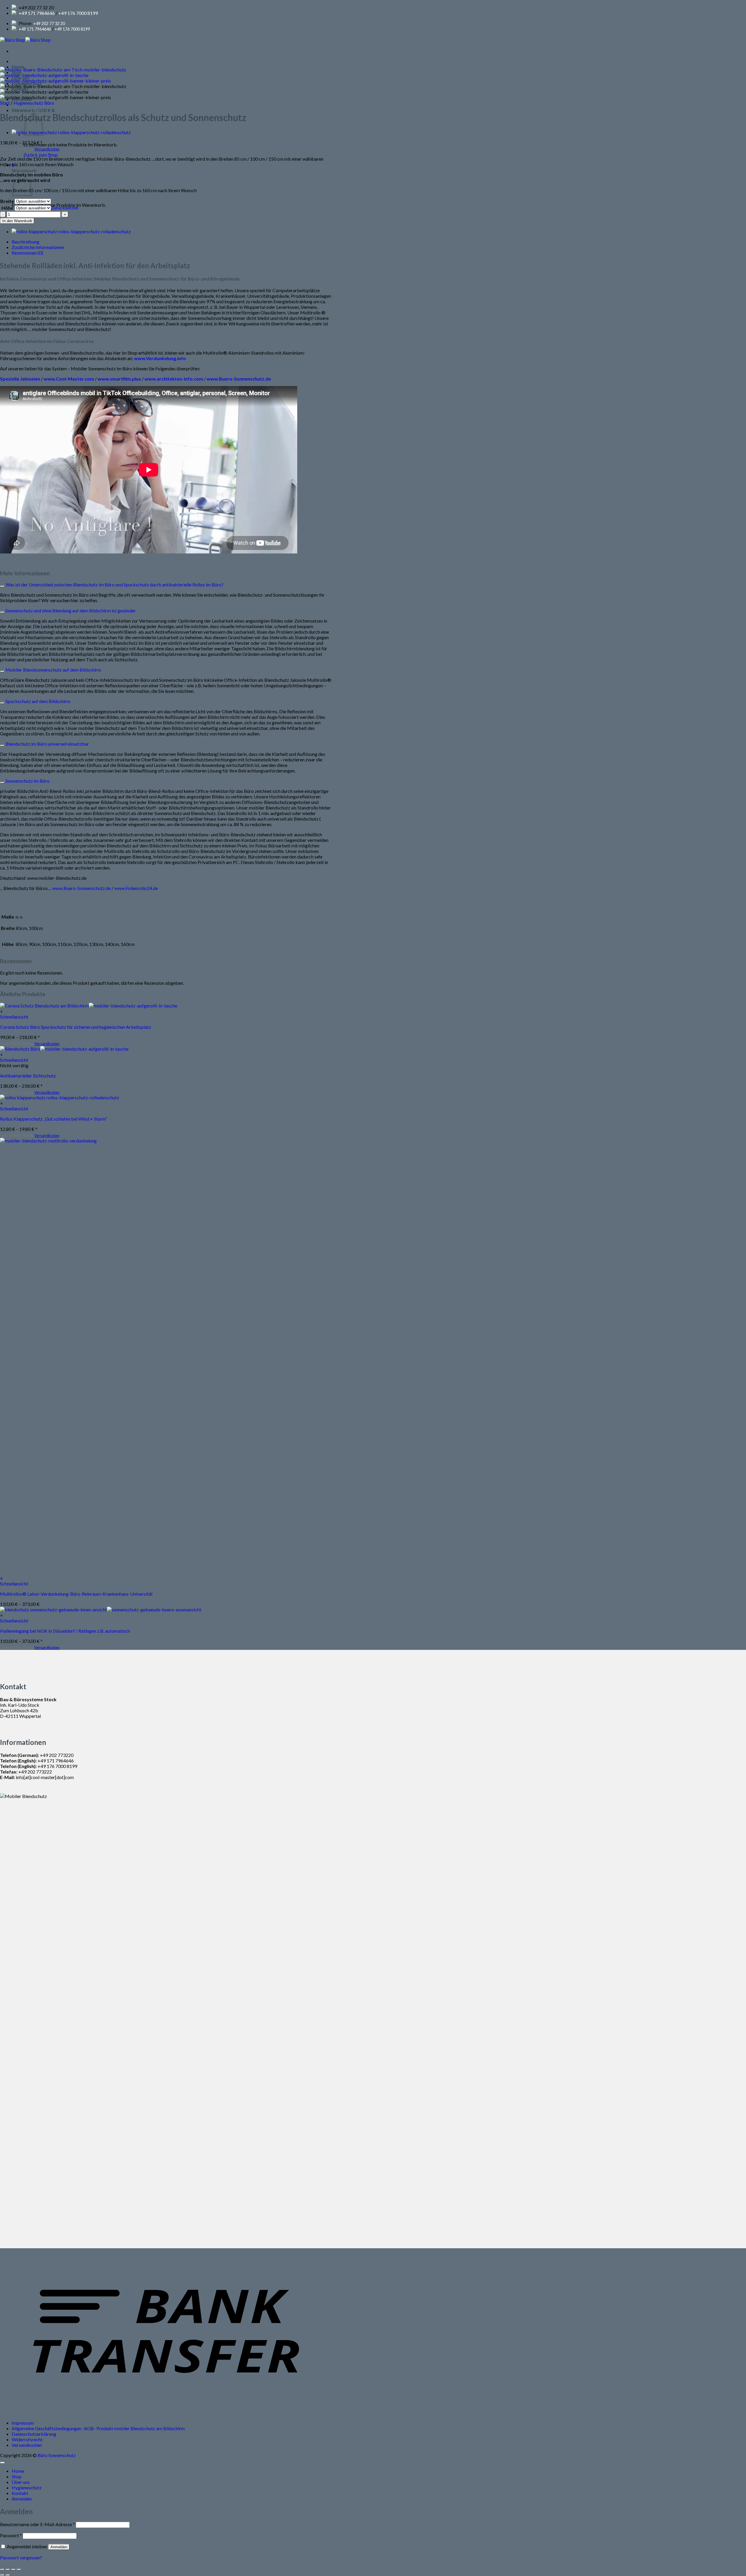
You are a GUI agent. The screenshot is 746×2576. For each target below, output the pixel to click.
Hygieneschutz (27, 2487)
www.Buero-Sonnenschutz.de (81, 888)
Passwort (11, 2535)
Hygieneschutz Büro (34, 103)
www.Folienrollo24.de (136, 888)
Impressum (23, 2423)
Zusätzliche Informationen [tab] (38, 247)
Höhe (7, 208)
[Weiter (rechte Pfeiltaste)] (8, 2575)
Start (5, 103)
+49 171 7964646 (37, 13)
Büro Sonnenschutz (57, 2455)
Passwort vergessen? (21, 2557)
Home (18, 2471)
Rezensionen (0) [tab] (27, 253)
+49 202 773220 (57, 1755)
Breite (7, 201)
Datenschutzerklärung (34, 2434)
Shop (17, 2476)
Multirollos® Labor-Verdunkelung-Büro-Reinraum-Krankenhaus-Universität (76, 1594)
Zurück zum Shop (41, 155)
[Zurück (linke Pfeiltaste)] (2, 2575)
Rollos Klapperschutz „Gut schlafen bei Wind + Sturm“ (54, 1119)
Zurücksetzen (65, 207)
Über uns (21, 2482)
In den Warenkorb (17, 221)
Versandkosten (27, 2445)
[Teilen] (13, 2570)
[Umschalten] (2, 586)
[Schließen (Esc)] (19, 2570)
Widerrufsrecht (27, 2439)
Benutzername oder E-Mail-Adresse (37, 2524)
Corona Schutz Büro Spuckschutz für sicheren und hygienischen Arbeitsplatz (76, 1027)
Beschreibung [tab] (25, 242)
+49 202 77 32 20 (49, 23)
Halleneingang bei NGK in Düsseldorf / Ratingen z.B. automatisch (65, 1631)
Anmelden (59, 2547)
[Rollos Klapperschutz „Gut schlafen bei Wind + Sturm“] (71, 132)
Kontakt (20, 2493)
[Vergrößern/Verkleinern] (2, 2570)
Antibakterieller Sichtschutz (28, 1076)
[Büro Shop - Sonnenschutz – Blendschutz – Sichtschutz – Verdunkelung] (25, 40)
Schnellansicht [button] (14, 1017)
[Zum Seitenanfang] (2, 2463)
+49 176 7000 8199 (78, 13)
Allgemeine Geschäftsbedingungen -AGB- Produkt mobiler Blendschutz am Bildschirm (98, 2428)
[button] (33, 110)
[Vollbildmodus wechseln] (8, 2570)
